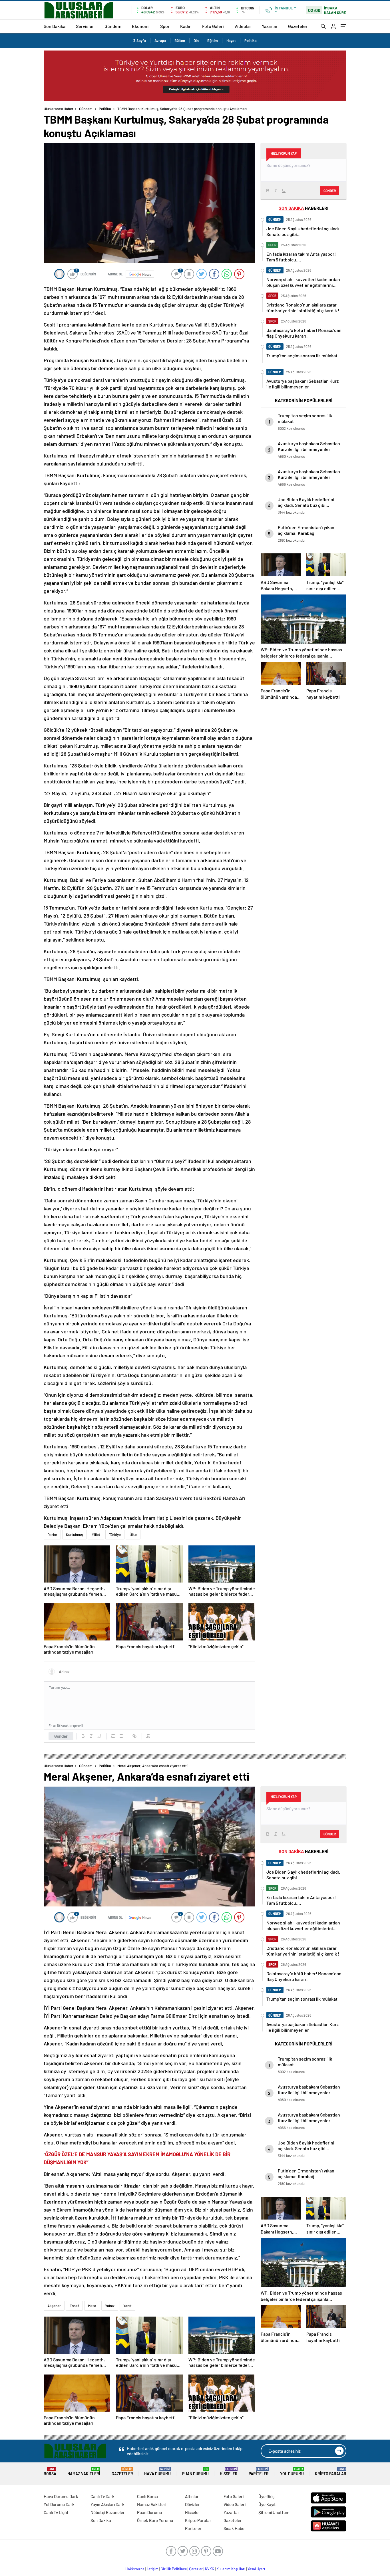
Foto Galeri (213, 26)
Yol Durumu (292, 2472)
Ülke (133, 1535)
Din (196, 41)
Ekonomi (141, 26)
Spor (165, 26)
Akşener (54, 2306)
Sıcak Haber (235, 2528)
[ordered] (113, 1736)
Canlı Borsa (147, 2496)
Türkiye (115, 1535)
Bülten (180, 41)
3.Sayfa (140, 41)
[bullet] (121, 1736)
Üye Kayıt (267, 2504)
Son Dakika (55, 26)
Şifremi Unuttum (274, 2512)
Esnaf (74, 2306)
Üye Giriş (266, 2496)
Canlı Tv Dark (102, 2496)
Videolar (243, 26)
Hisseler (229, 2472)
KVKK (210, 2569)
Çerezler (196, 2569)
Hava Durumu (157, 2472)
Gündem (113, 26)
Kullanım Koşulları (231, 2569)
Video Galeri (235, 2504)
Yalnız (110, 2306)
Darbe (52, 1535)
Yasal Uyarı (256, 2569)
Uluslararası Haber (59, 109)
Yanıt (127, 2306)
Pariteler (259, 2472)
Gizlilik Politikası (174, 2569)
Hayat (231, 41)
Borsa (50, 2472)
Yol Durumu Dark (59, 2504)
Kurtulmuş (74, 1535)
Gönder (61, 1736)
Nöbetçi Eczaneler (108, 2512)
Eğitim (213, 41)
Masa (92, 2306)
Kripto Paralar (331, 2472)
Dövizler (192, 2504)
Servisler (85, 26)
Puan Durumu (195, 2472)
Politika (251, 41)
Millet (96, 1535)
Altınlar (192, 2496)
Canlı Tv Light (56, 2512)
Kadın (186, 26)
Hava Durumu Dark (61, 2496)
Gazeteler (298, 26)
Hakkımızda (135, 2569)
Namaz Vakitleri (84, 2472)
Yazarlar (270, 26)
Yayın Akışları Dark (107, 2504)
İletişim (153, 2569)
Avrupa (160, 41)
